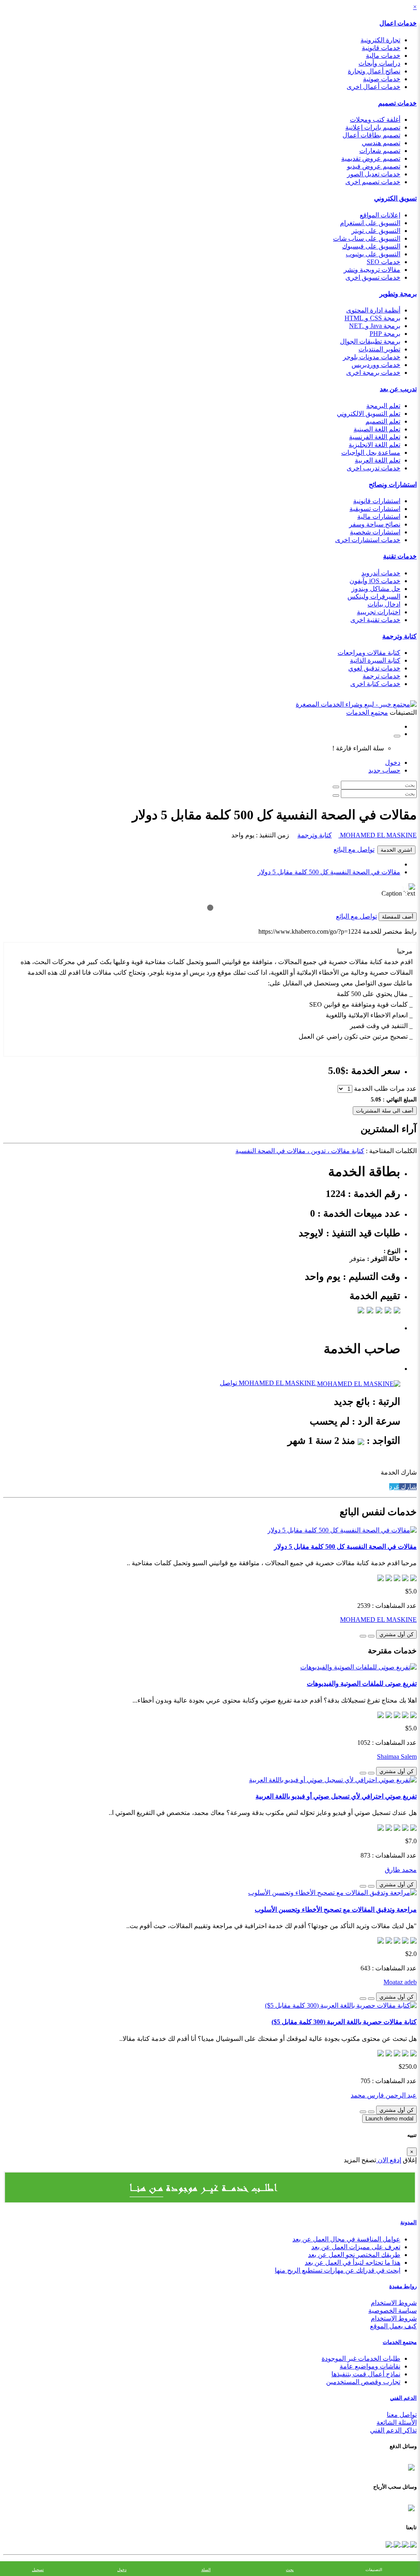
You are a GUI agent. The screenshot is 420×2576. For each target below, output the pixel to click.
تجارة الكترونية (380, 40)
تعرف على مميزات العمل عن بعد (356, 2247)
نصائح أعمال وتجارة (374, 71)
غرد (394, 1487)
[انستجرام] (389, 2544)
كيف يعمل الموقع (393, 2326)
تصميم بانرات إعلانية (373, 127)
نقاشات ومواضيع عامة (370, 2366)
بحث (290, 2570)
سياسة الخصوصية (393, 2310)
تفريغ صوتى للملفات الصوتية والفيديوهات (362, 1684)
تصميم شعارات (380, 151)
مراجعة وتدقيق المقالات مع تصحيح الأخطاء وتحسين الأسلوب (336, 1909)
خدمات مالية (383, 56)
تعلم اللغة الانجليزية (374, 445)
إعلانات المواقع (380, 215)
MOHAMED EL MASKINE (378, 835)
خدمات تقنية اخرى (375, 620)
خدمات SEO (383, 262)
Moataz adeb (400, 1982)
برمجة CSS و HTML (372, 318)
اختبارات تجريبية (379, 612)
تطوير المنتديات (379, 349)
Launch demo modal (389, 2119)
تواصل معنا (402, 2415)
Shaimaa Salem (397, 1756)
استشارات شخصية (375, 532)
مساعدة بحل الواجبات (371, 453)
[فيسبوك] (413, 2544)
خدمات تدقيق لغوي (374, 668)
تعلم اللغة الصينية (377, 429)
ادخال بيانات (384, 604)
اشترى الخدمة (396, 850)
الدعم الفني (403, 2398)
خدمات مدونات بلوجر (372, 357)
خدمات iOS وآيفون (375, 581)
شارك (408, 1487)
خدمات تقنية (400, 556)
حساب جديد (384, 770)
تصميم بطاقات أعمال (371, 135)
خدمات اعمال (398, 23)
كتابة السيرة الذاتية (375, 660)
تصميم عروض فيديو (374, 166)
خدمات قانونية (381, 48)
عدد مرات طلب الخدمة (385, 1089)
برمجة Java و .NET (375, 326)
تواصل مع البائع (354, 849)
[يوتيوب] (396, 2544)
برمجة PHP (385, 334)
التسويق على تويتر (376, 231)
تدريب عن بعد (398, 389)
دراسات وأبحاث (379, 63)
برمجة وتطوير (398, 294)
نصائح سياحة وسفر (375, 524)
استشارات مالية (379, 516)
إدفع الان (389, 2160)
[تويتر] (404, 2544)
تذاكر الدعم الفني (393, 2430)
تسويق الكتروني (395, 198)
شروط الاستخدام (394, 2303)
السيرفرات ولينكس (374, 596)
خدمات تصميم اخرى (373, 182)
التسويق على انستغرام (370, 223)
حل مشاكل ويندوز (376, 589)
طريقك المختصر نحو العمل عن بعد (354, 2255)
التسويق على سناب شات (367, 238)
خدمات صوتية (382, 79)
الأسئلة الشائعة (397, 2422)
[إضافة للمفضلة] (371, 1636)
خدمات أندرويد (381, 573)
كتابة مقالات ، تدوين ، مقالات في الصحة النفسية (300, 1151)
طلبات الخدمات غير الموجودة (361, 2358)
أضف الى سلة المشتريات (385, 1111)
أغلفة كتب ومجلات (375, 120)
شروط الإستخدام (394, 2318)
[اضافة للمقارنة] (363, 1636)
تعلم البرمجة (383, 406)
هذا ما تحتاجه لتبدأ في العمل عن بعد (353, 2263)
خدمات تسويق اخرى (373, 277)
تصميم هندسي (381, 143)
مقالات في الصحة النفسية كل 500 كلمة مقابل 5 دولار (329, 872)
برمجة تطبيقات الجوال (370, 341)
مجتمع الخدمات (400, 2342)
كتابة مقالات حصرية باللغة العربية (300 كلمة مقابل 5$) (344, 2022)
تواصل (228, 1383)
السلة (206, 2570)
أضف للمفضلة (398, 917)
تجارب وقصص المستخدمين (363, 2382)
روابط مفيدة (403, 2286)
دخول (393, 763)
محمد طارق (401, 1870)
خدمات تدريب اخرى (373, 468)
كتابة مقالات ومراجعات (369, 653)
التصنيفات (374, 2570)
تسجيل (38, 2570)
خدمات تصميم (397, 103)
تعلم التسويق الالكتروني (369, 414)
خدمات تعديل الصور (374, 174)
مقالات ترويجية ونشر (372, 270)
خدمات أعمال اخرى (373, 87)
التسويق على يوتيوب (373, 254)
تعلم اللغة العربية (378, 460)
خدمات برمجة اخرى (373, 373)
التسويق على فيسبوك (371, 246)
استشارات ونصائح (393, 484)
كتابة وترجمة (399, 636)
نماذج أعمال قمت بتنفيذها (366, 2374)
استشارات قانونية (377, 501)
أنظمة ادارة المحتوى (373, 310)
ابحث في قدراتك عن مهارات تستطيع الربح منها (338, 2270)
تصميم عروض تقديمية (371, 158)
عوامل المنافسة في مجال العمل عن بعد (346, 2239)
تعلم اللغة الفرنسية (375, 437)
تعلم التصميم (383, 421)
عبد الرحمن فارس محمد (384, 2095)
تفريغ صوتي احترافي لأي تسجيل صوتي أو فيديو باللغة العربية (336, 1796)
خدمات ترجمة (381, 676)
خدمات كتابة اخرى (375, 684)
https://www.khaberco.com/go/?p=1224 (310, 931)
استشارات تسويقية (375, 509)
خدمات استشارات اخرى (368, 540)
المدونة (409, 2222)
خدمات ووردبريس (376, 365)
